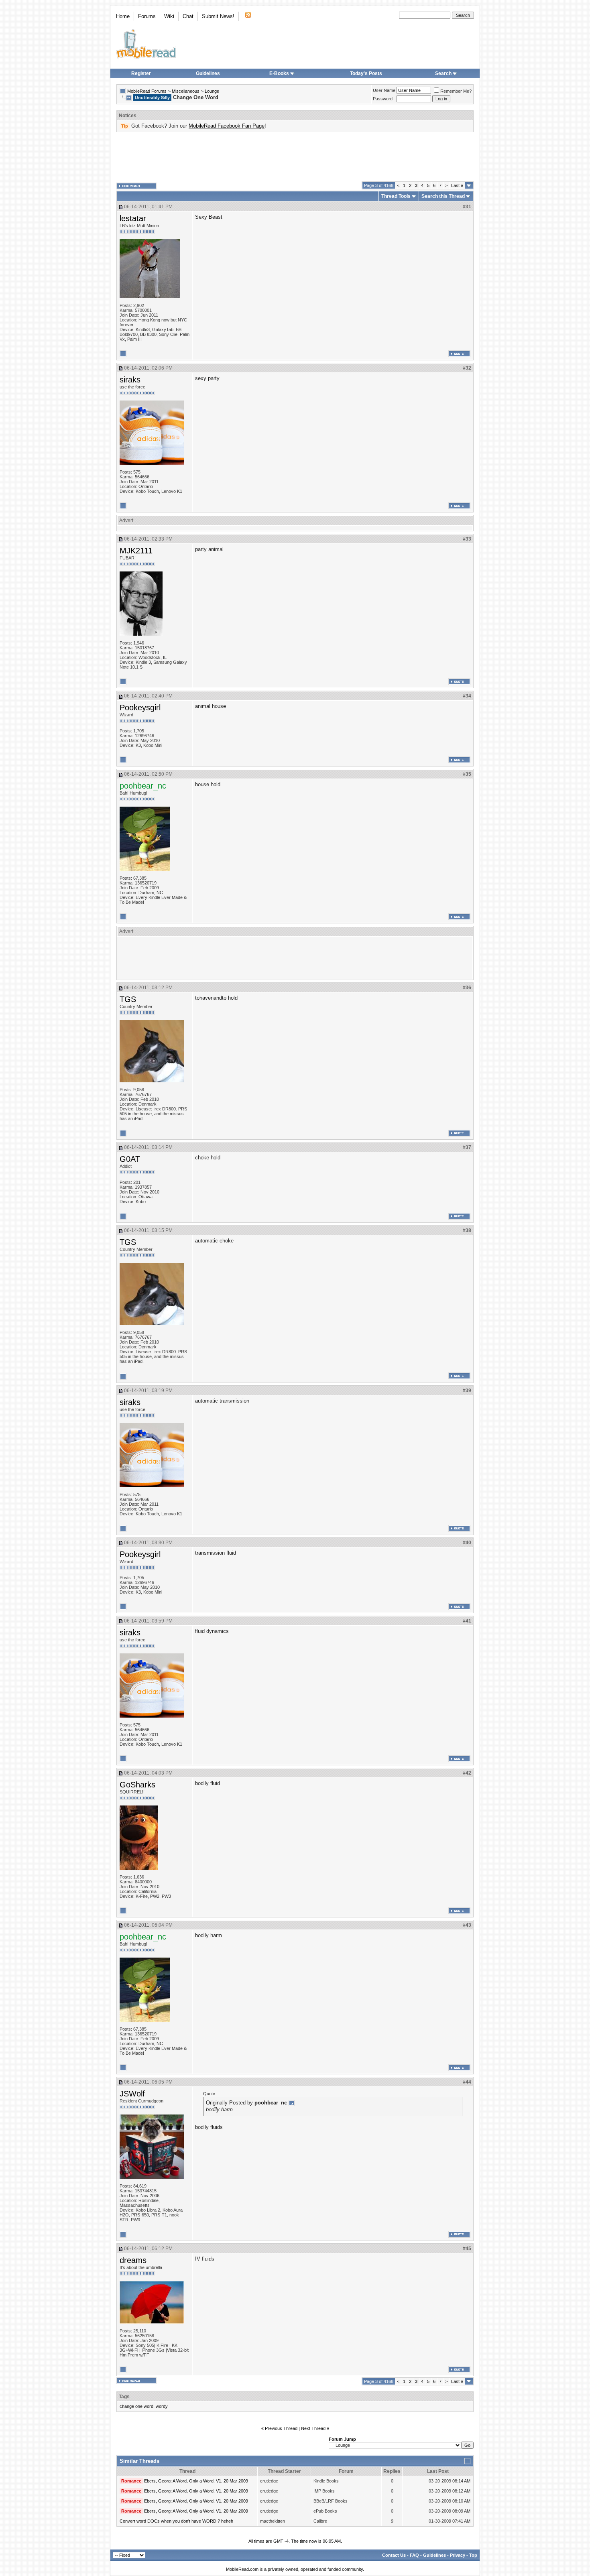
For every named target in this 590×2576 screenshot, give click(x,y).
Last (457, 185)
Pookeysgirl (140, 708)
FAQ (414, 2555)
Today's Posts (366, 73)
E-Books (279, 73)
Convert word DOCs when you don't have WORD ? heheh (176, 2521)
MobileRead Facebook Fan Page (227, 126)
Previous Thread (281, 2428)
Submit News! (218, 16)
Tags (124, 2397)
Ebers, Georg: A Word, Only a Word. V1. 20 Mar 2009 (196, 2481)
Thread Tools (396, 196)
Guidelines (208, 73)
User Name (384, 90)
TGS (128, 999)
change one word (136, 2406)
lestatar (133, 218)
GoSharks (137, 1785)
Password (383, 99)
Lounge (212, 91)
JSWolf (132, 2094)
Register (141, 73)
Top (473, 2555)
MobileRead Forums (147, 91)
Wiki (169, 16)
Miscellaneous (186, 91)
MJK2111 (136, 551)
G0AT (130, 1159)
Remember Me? (456, 91)
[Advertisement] (295, 157)
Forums (147, 16)
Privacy (458, 2555)
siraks (130, 380)
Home (123, 16)
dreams (133, 2260)
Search (443, 73)
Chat (188, 16)
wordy (162, 2406)
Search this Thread (443, 196)
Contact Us (394, 2555)
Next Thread (313, 2428)
